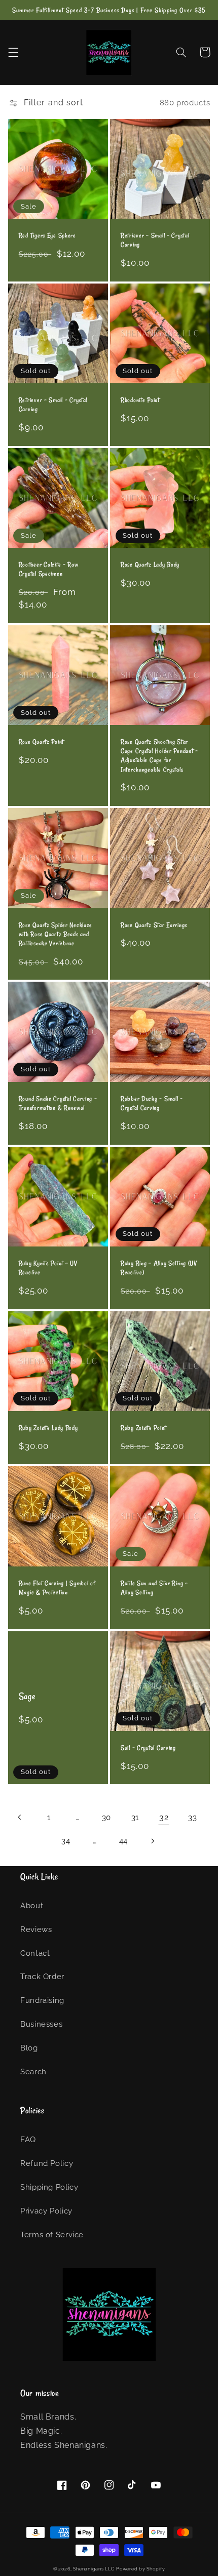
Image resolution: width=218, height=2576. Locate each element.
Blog (29, 2048)
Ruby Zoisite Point (143, 1428)
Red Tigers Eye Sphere (47, 235)
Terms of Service (52, 2235)
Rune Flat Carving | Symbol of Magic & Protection (57, 1588)
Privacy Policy (46, 2211)
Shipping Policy (49, 2187)
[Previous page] (20, 1817)
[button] (13, 52)
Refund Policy (47, 2163)
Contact (35, 1953)
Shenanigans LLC (94, 2569)
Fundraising (42, 2000)
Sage (27, 1696)
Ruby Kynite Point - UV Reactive (48, 1268)
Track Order (42, 1976)
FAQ (28, 2139)
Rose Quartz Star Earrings (154, 925)
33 (192, 1817)
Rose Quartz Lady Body (150, 565)
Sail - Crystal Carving (148, 1748)
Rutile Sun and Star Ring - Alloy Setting (154, 1588)
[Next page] (152, 1841)
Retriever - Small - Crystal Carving (155, 240)
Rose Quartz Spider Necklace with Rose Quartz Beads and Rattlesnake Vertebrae (56, 934)
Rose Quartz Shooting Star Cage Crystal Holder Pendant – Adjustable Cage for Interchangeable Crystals (159, 756)
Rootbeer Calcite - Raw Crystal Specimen (49, 569)
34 (66, 1841)
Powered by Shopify (140, 2569)
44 (123, 1841)
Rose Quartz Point (41, 742)
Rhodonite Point (140, 400)
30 (106, 1817)
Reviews (36, 1929)
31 (135, 1817)
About (32, 1905)
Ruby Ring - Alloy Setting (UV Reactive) (159, 1268)
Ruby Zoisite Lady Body (48, 1428)
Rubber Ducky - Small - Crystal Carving (152, 1103)
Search (33, 2071)
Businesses (41, 2024)
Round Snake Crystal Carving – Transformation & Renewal (58, 1103)
